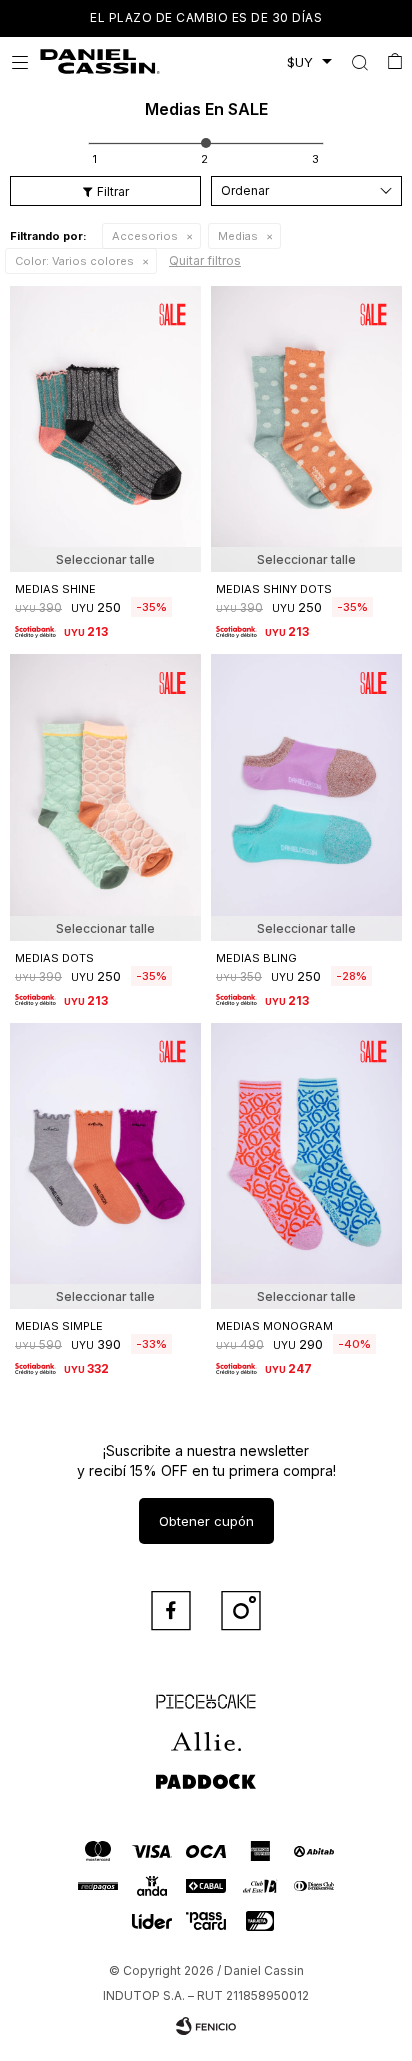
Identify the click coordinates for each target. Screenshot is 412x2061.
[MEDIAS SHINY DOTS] (306, 429)
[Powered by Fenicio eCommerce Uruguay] (206, 2026)
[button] (359, 62)
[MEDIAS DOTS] (105, 797)
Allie (206, 1732)
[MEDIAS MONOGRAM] (306, 1166)
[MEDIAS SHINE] (105, 429)
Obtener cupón (206, 1521)
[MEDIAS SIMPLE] (105, 1166)
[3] (315, 159)
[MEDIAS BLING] (306, 797)
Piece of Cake (206, 1692)
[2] (204, 159)
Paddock (206, 1772)
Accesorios (145, 236)
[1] (95, 159)
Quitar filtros (205, 260)
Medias (238, 236)
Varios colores (74, 261)
